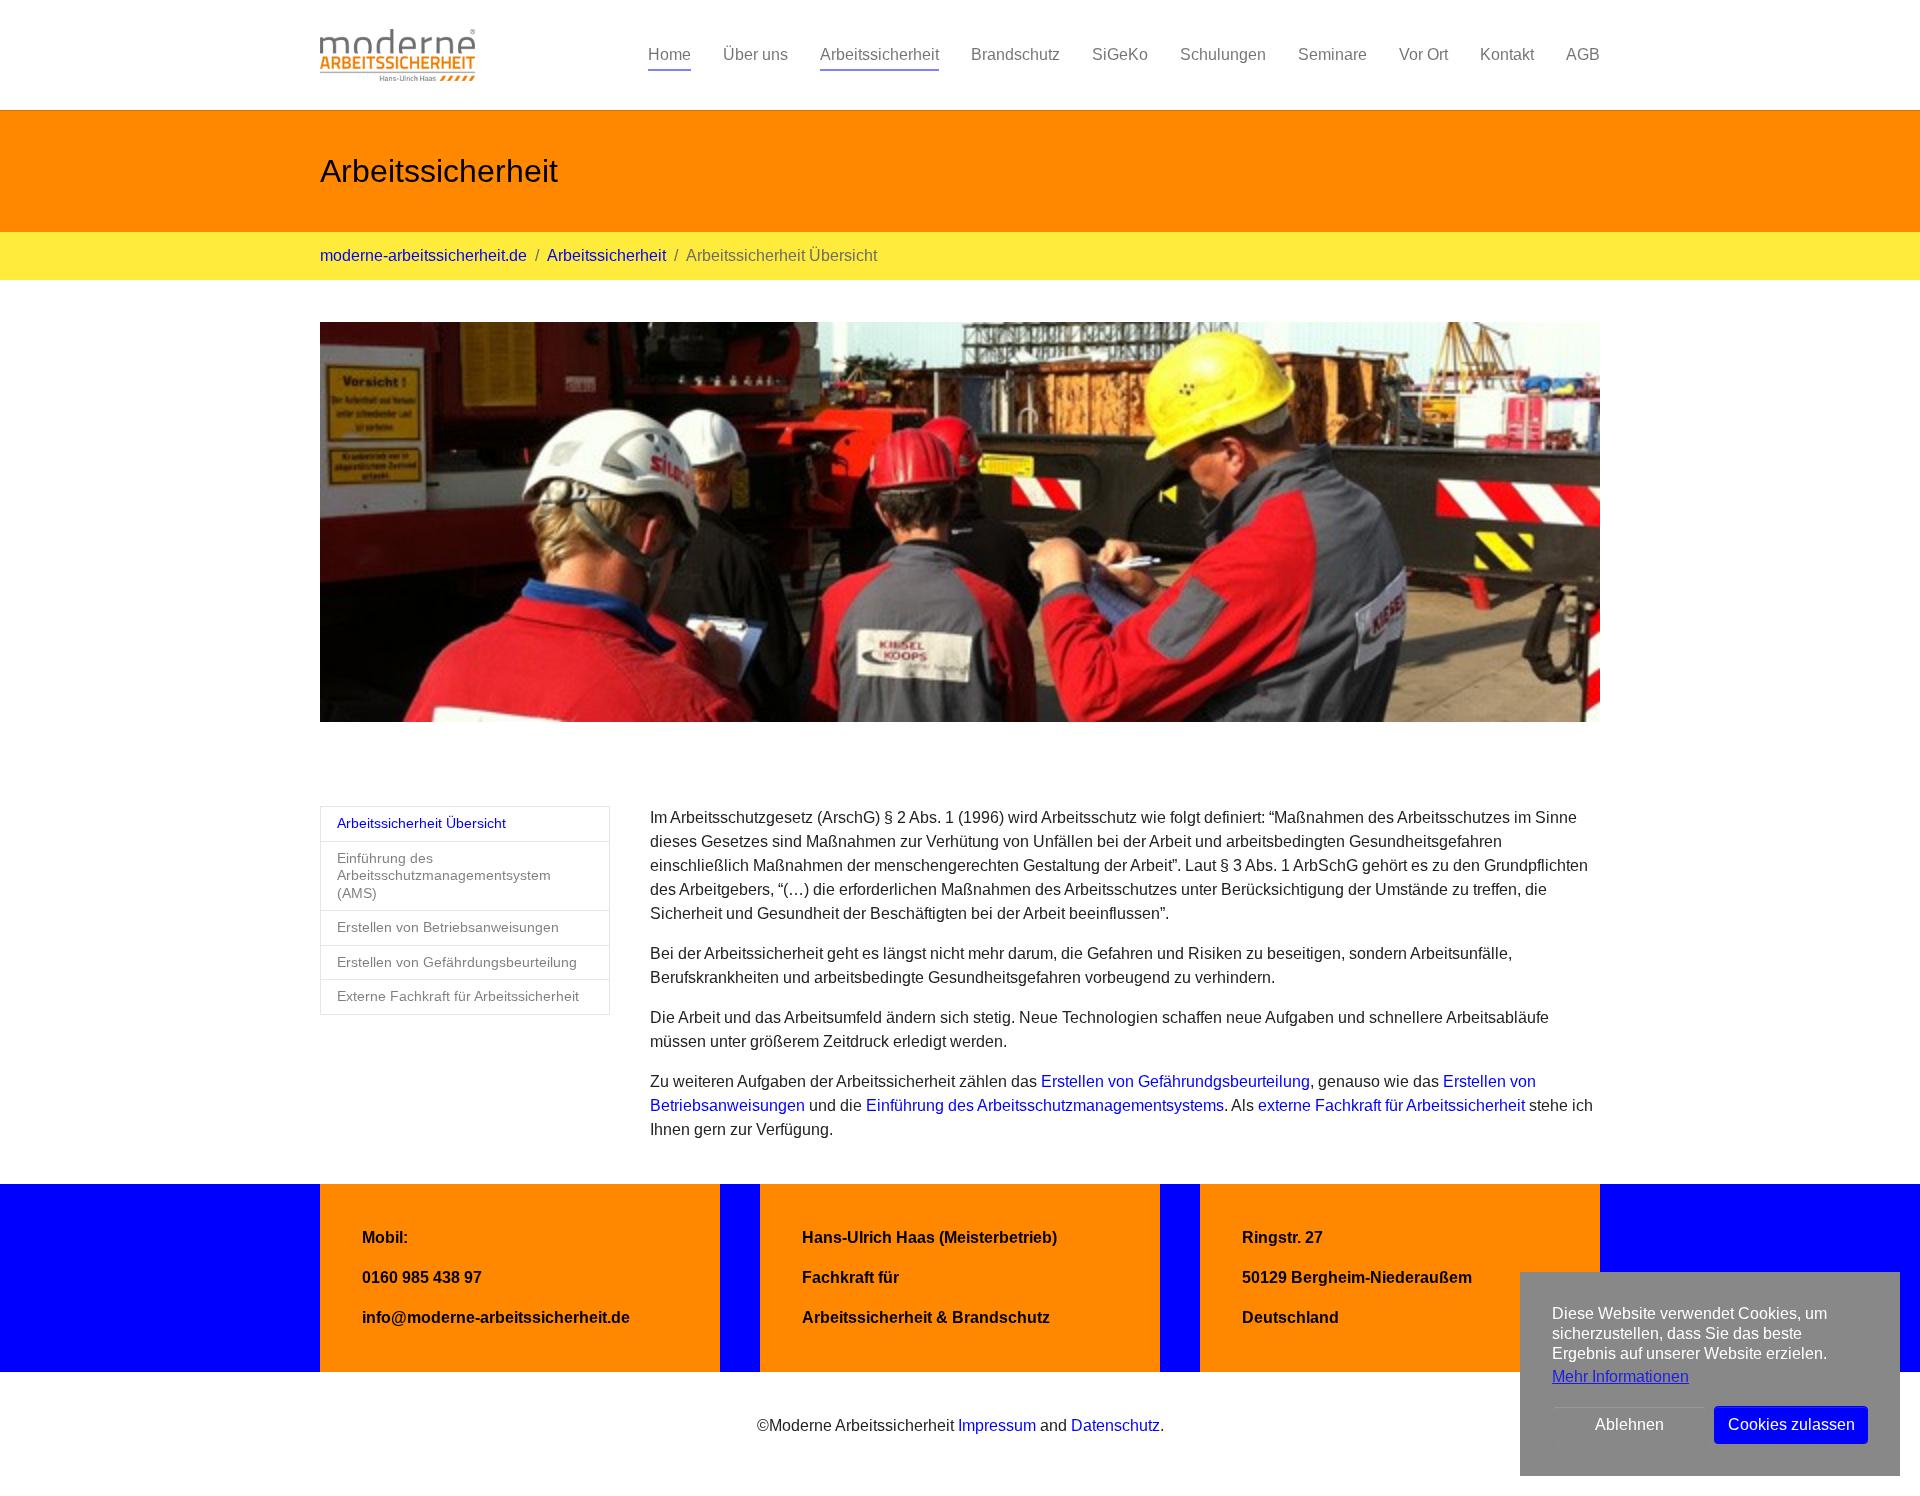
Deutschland (1290, 1317)
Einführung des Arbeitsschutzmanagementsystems (1045, 1105)
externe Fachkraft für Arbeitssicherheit (1391, 1105)
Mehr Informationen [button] (1620, 1376)
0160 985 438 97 (422, 1277)
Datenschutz (1115, 1425)
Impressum (997, 1425)
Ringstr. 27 (1282, 1237)
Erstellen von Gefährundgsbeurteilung (1175, 1081)
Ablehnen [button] (1629, 1424)
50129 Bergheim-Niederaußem (1357, 1277)
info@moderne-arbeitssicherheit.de (496, 1317)
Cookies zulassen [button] (1791, 1424)
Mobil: (385, 1237)
